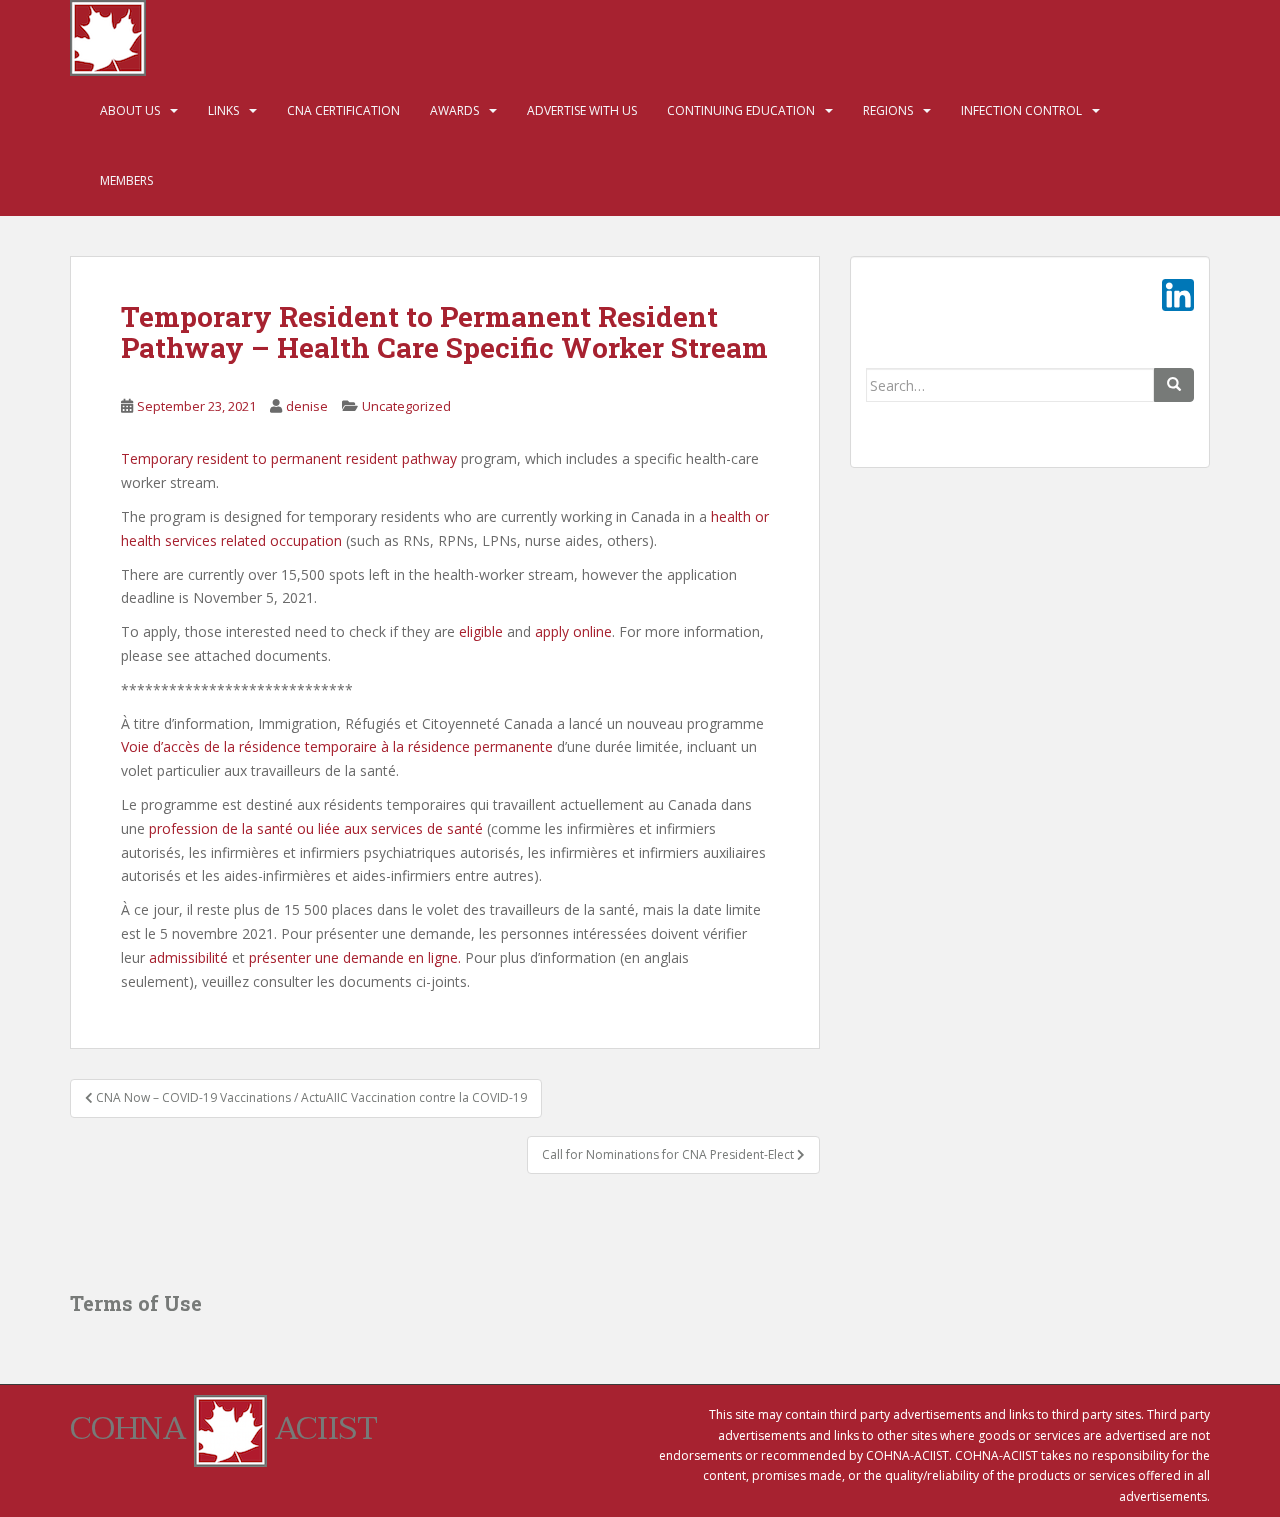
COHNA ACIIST (224, 1428)
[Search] (1174, 385)
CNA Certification (343, 110)
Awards (454, 110)
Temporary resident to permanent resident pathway (289, 458)
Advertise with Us (582, 110)
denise (307, 406)
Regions (888, 110)
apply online (573, 631)
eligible (479, 631)
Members (126, 180)
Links (223, 110)
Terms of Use (136, 1303)
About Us (130, 110)
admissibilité (188, 957)
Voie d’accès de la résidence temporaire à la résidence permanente (337, 746)
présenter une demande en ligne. (355, 957)
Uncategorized (406, 406)
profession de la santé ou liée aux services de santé (316, 828)
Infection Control (1021, 110)
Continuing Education (741, 110)
